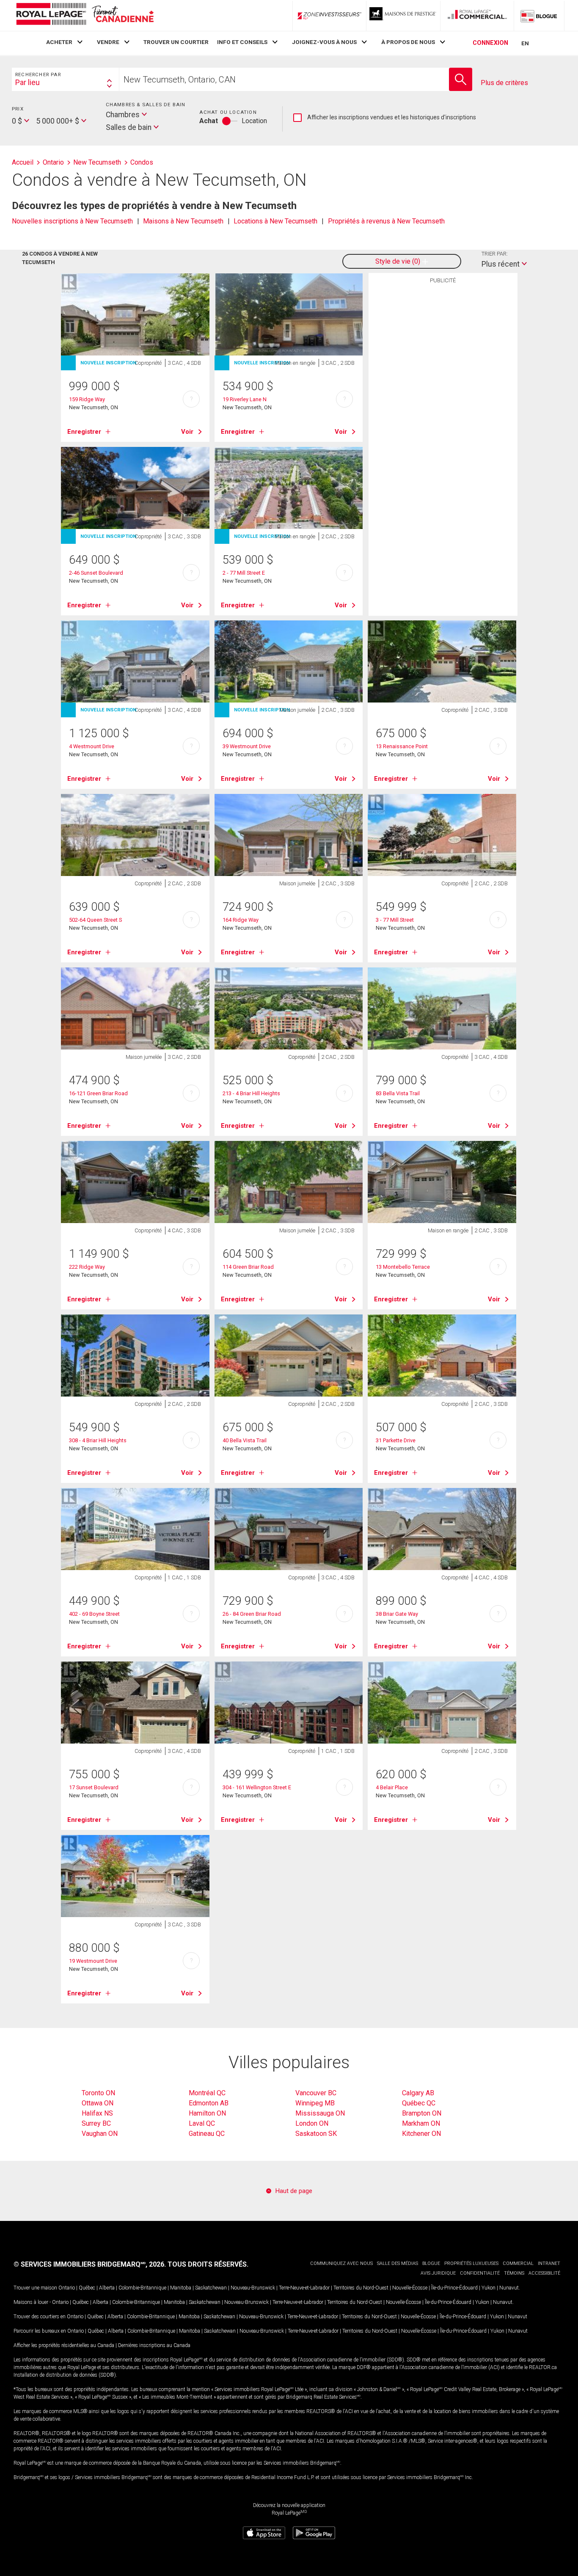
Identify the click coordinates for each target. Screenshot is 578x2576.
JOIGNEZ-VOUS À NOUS (324, 42)
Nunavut (509, 2288)
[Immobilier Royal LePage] (85, 15)
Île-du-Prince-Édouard (454, 2288)
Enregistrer (84, 432)
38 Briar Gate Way (397, 1614)
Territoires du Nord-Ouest (361, 2288)
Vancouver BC (316, 2093)
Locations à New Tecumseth (275, 221)
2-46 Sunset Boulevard (96, 573)
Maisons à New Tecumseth (183, 221)
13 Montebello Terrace (403, 1267)
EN (525, 43)
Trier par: (495, 254)
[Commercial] (477, 16)
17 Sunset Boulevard (94, 1787)
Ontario (67, 2288)
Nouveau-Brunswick (253, 2288)
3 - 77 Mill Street (395, 920)
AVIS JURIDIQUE (438, 2273)
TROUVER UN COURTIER (176, 42)
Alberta (107, 2288)
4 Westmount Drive (92, 746)
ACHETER (59, 42)
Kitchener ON (421, 2134)
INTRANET (549, 2263)
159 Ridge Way (87, 399)
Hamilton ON (207, 2113)
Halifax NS (97, 2113)
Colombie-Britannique (142, 2288)
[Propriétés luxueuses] (403, 16)
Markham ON (421, 2123)
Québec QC (419, 2103)
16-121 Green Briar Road (98, 1093)
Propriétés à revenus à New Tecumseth (386, 221)
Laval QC (202, 2123)
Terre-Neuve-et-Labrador (304, 2288)
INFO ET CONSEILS (242, 42)
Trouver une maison (35, 2288)
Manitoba (181, 2288)
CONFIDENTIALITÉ (480, 2273)
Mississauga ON (320, 2113)
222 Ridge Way (87, 1267)
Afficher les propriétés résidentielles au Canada (64, 2345)
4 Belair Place (392, 1787)
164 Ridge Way (241, 920)
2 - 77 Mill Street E (244, 573)
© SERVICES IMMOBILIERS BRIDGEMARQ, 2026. (90, 2264)
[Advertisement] (443, 419)
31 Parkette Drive (396, 1440)
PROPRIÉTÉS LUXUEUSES (471, 2263)
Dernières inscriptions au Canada (154, 2345)
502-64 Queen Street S (95, 920)
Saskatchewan (211, 2288)
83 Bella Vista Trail (398, 1093)
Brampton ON (422, 2113)
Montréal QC (207, 2093)
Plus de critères (504, 83)
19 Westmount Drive (93, 1961)
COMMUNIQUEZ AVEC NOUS (341, 2263)
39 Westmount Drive (247, 746)
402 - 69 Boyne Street (94, 1614)
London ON (312, 2123)
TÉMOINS (514, 2273)
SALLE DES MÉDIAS (398, 2263)
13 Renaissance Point (402, 746)
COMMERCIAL (518, 2263)
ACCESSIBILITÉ (544, 2273)
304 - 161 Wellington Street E (257, 1787)
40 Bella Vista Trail (245, 1440)
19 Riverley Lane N (245, 399)
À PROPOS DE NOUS (408, 42)
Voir (187, 432)
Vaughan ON (100, 2134)
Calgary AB (418, 2093)
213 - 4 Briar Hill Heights (251, 1093)
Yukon (489, 2288)
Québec (87, 2288)
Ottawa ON (98, 2103)
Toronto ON (98, 2093)
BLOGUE (431, 2263)
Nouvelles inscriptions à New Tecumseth (72, 221)
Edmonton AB (209, 2103)
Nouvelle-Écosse (410, 2288)
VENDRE (108, 42)
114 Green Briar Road (248, 1267)
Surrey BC (96, 2123)
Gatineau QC (207, 2134)
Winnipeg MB (315, 2103)
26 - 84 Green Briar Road (252, 1614)
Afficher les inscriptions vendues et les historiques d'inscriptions (385, 118)
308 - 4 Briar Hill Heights (98, 1440)
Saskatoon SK (316, 2134)
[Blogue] (539, 16)
